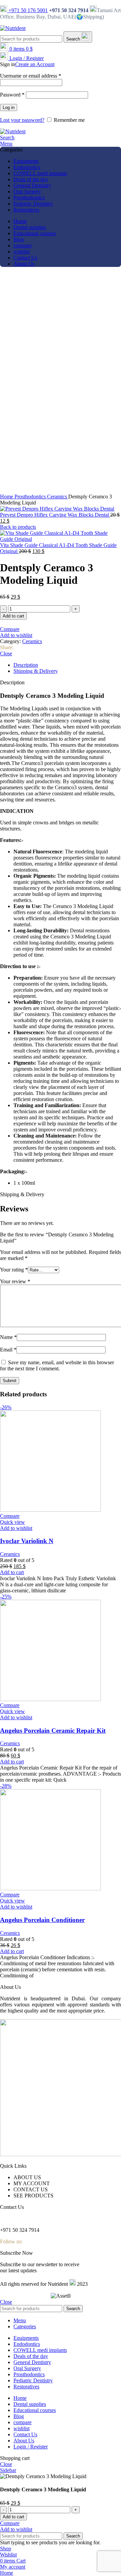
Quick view (12, 1522)
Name (8, 1337)
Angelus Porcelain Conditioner (42, 1920)
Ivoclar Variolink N (27, 1541)
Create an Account (35, 64)
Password (12, 95)
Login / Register (31, 2447)
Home (7, 497)
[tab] (67, 665)
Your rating (14, 1270)
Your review (15, 1281)
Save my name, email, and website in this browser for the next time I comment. (57, 1365)
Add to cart (13, 616)
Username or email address (31, 76)
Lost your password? (22, 120)
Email (8, 1350)
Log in (9, 107)
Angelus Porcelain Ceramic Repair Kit (53, 1731)
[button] (12, 1572)
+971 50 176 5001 (27, 10)
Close (6, 653)
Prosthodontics (31, 497)
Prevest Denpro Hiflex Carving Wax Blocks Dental (55, 515)
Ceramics (58, 497)
